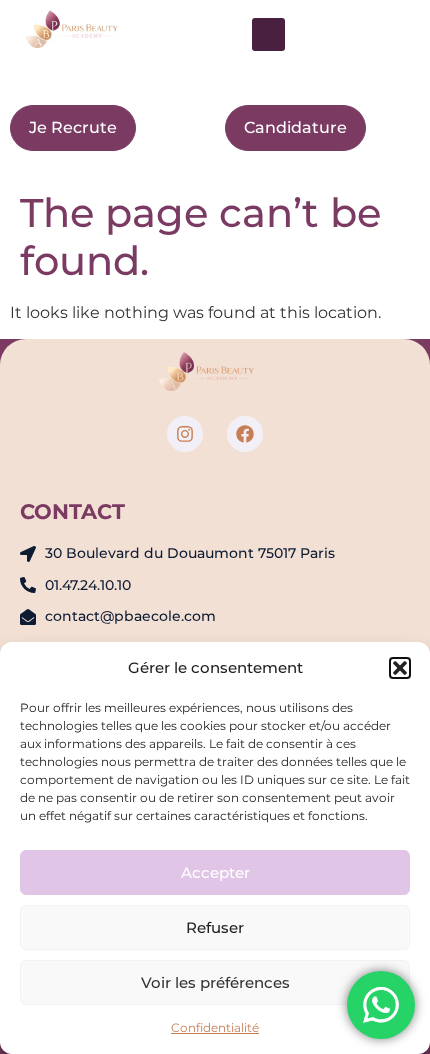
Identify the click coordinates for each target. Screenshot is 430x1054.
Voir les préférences (215, 982)
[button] (400, 668)
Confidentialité (215, 1027)
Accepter (215, 872)
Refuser (215, 927)
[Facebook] (245, 434)
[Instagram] (185, 434)
